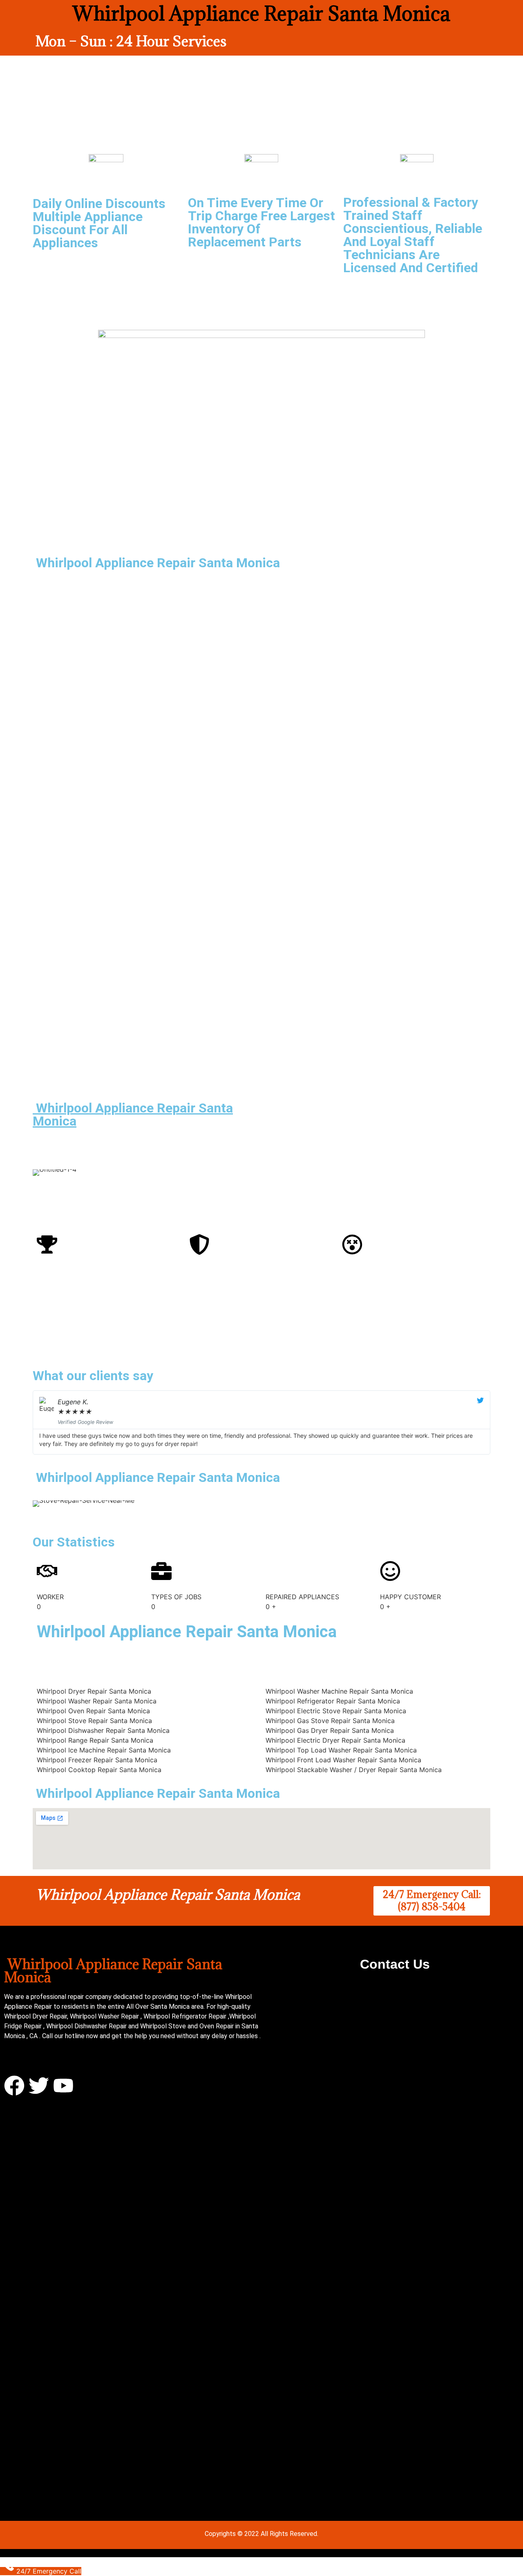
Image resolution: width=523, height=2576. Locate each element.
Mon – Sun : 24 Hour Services (131, 41)
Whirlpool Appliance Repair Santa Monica (133, 1115)
